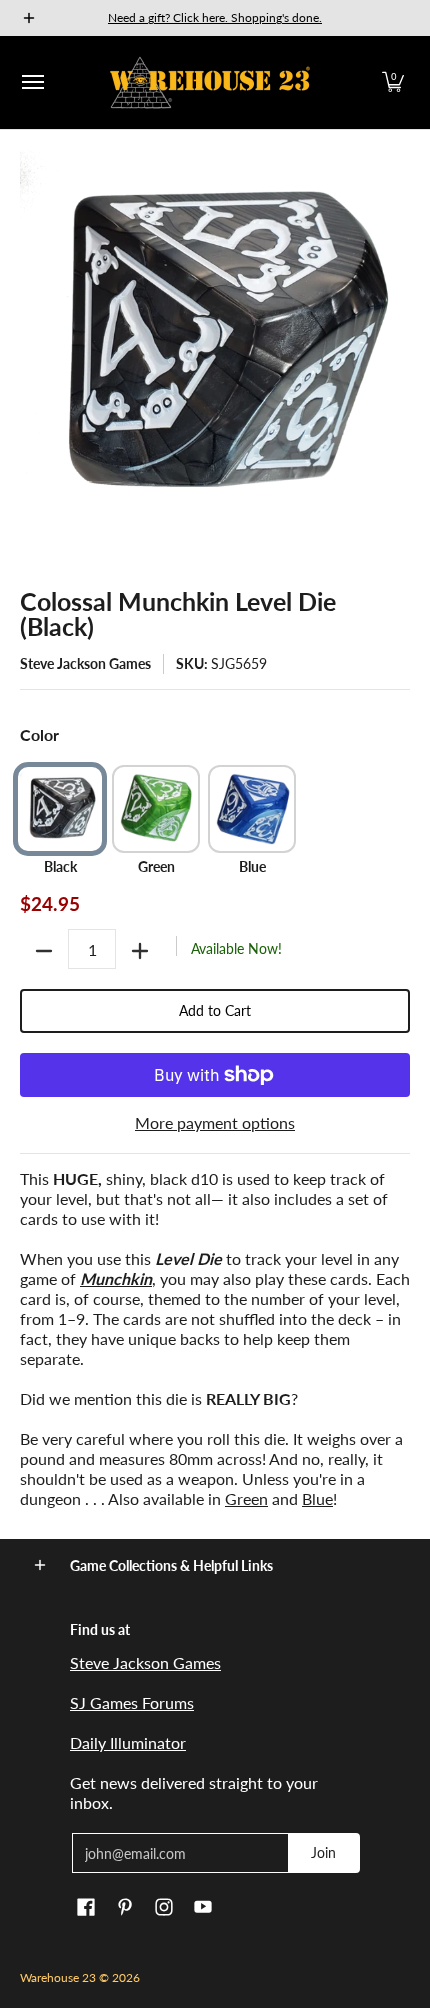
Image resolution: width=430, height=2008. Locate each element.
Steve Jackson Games (85, 663)
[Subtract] (44, 951)
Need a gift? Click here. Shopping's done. (215, 17)
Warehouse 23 (58, 1977)
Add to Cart (215, 1010)
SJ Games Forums (132, 1702)
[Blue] (252, 809)
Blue (317, 1498)
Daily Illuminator (128, 1742)
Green (246, 1498)
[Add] (140, 951)
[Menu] (32, 82)
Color (39, 734)
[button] (393, 82)
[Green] (156, 809)
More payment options (215, 1122)
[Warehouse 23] (210, 82)
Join (323, 1852)
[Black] (60, 809)
